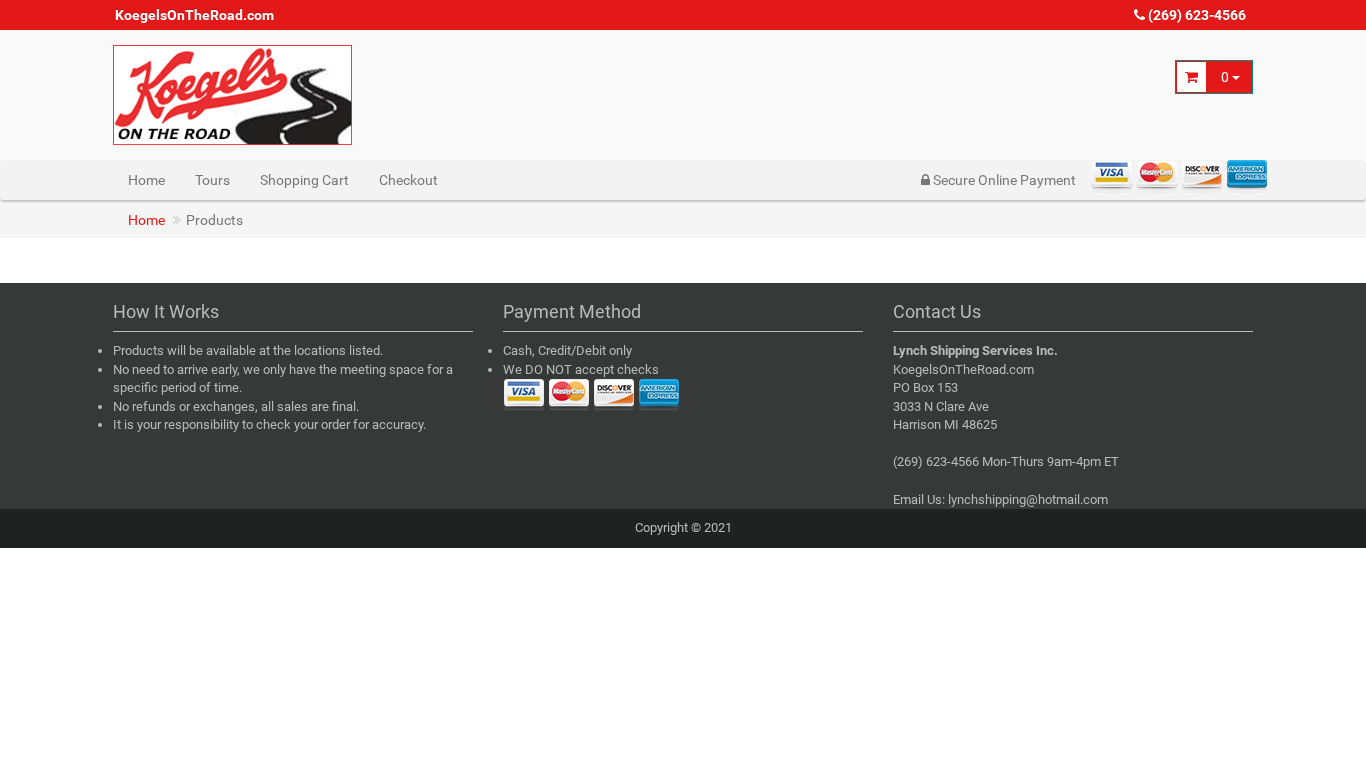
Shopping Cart (304, 180)
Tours (212, 180)
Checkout (408, 180)
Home (146, 180)
